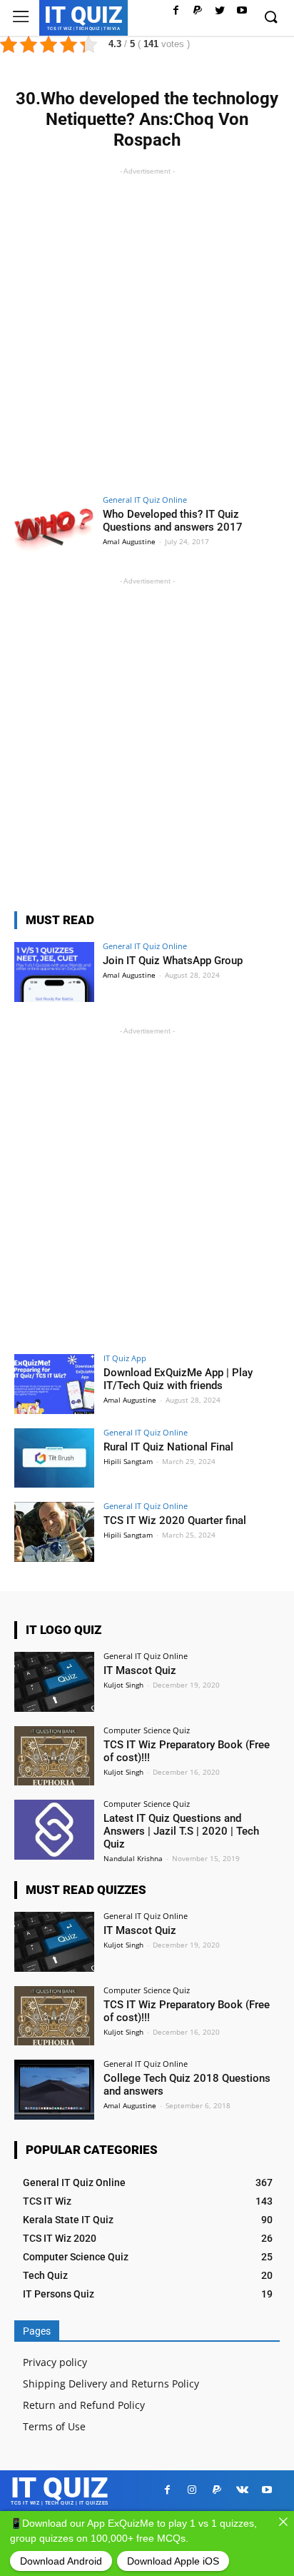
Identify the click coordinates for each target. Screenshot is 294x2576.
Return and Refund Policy (84, 2405)
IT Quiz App (125, 1358)
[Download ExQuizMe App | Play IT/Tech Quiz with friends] (54, 1384)
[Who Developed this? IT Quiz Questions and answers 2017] (54, 526)
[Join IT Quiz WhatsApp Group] (54, 972)
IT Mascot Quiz (140, 1670)
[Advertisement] (147, 326)
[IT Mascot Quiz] (54, 1682)
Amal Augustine (129, 541)
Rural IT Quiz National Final (168, 1447)
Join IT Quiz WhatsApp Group (173, 961)
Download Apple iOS (173, 2561)
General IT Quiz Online (145, 500)
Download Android (61, 2561)
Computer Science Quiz (147, 1730)
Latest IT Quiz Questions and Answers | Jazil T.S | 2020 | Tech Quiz (181, 1831)
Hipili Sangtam (128, 1461)
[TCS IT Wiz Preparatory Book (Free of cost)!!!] (54, 1756)
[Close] (283, 2522)
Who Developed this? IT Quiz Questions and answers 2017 (173, 521)
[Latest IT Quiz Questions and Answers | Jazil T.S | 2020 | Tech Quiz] (54, 1830)
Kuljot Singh (123, 1685)
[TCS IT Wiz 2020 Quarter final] (54, 1532)
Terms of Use (54, 2426)
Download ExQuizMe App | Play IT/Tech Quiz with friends (178, 1379)
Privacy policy (55, 2362)
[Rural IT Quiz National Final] (54, 1458)
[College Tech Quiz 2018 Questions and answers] (54, 2090)
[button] (270, 18)
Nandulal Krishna (133, 1858)
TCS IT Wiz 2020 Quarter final (175, 1520)
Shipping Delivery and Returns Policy (111, 2384)
